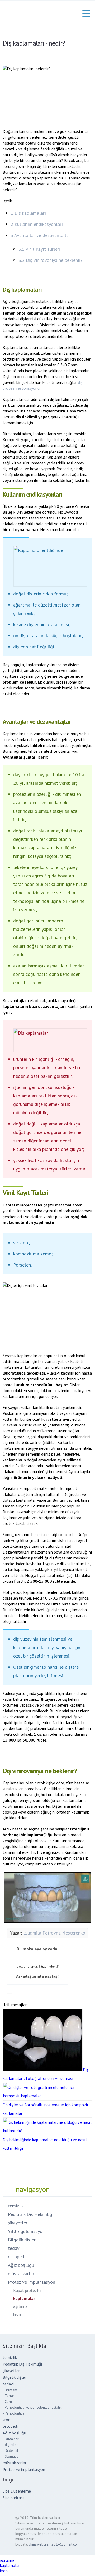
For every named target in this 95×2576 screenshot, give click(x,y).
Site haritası (13, 2498)
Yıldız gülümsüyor (26, 2231)
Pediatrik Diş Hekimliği (31, 2214)
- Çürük (8, 2402)
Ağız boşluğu (21, 2265)
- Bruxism (10, 2390)
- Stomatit (10, 2456)
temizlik (16, 2206)
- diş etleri (11, 2445)
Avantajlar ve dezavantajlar (40, 235)
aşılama (20, 2306)
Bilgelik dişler (22, 2240)
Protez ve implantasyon (32, 2282)
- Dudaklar (11, 2439)
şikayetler (18, 2223)
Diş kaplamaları (28, 213)
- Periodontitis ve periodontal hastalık (32, 2407)
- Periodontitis (13, 2413)
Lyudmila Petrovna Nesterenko (54, 1933)
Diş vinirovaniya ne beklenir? (51, 260)
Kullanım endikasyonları (37, 224)
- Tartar (8, 2396)
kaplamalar (24, 2298)
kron (17, 2314)
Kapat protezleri (28, 2290)
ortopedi (17, 2257)
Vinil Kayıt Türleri (39, 249)
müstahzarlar (21, 2274)
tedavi (14, 2248)
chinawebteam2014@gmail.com (54, 2544)
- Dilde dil (10, 2451)
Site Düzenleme (17, 2491)
